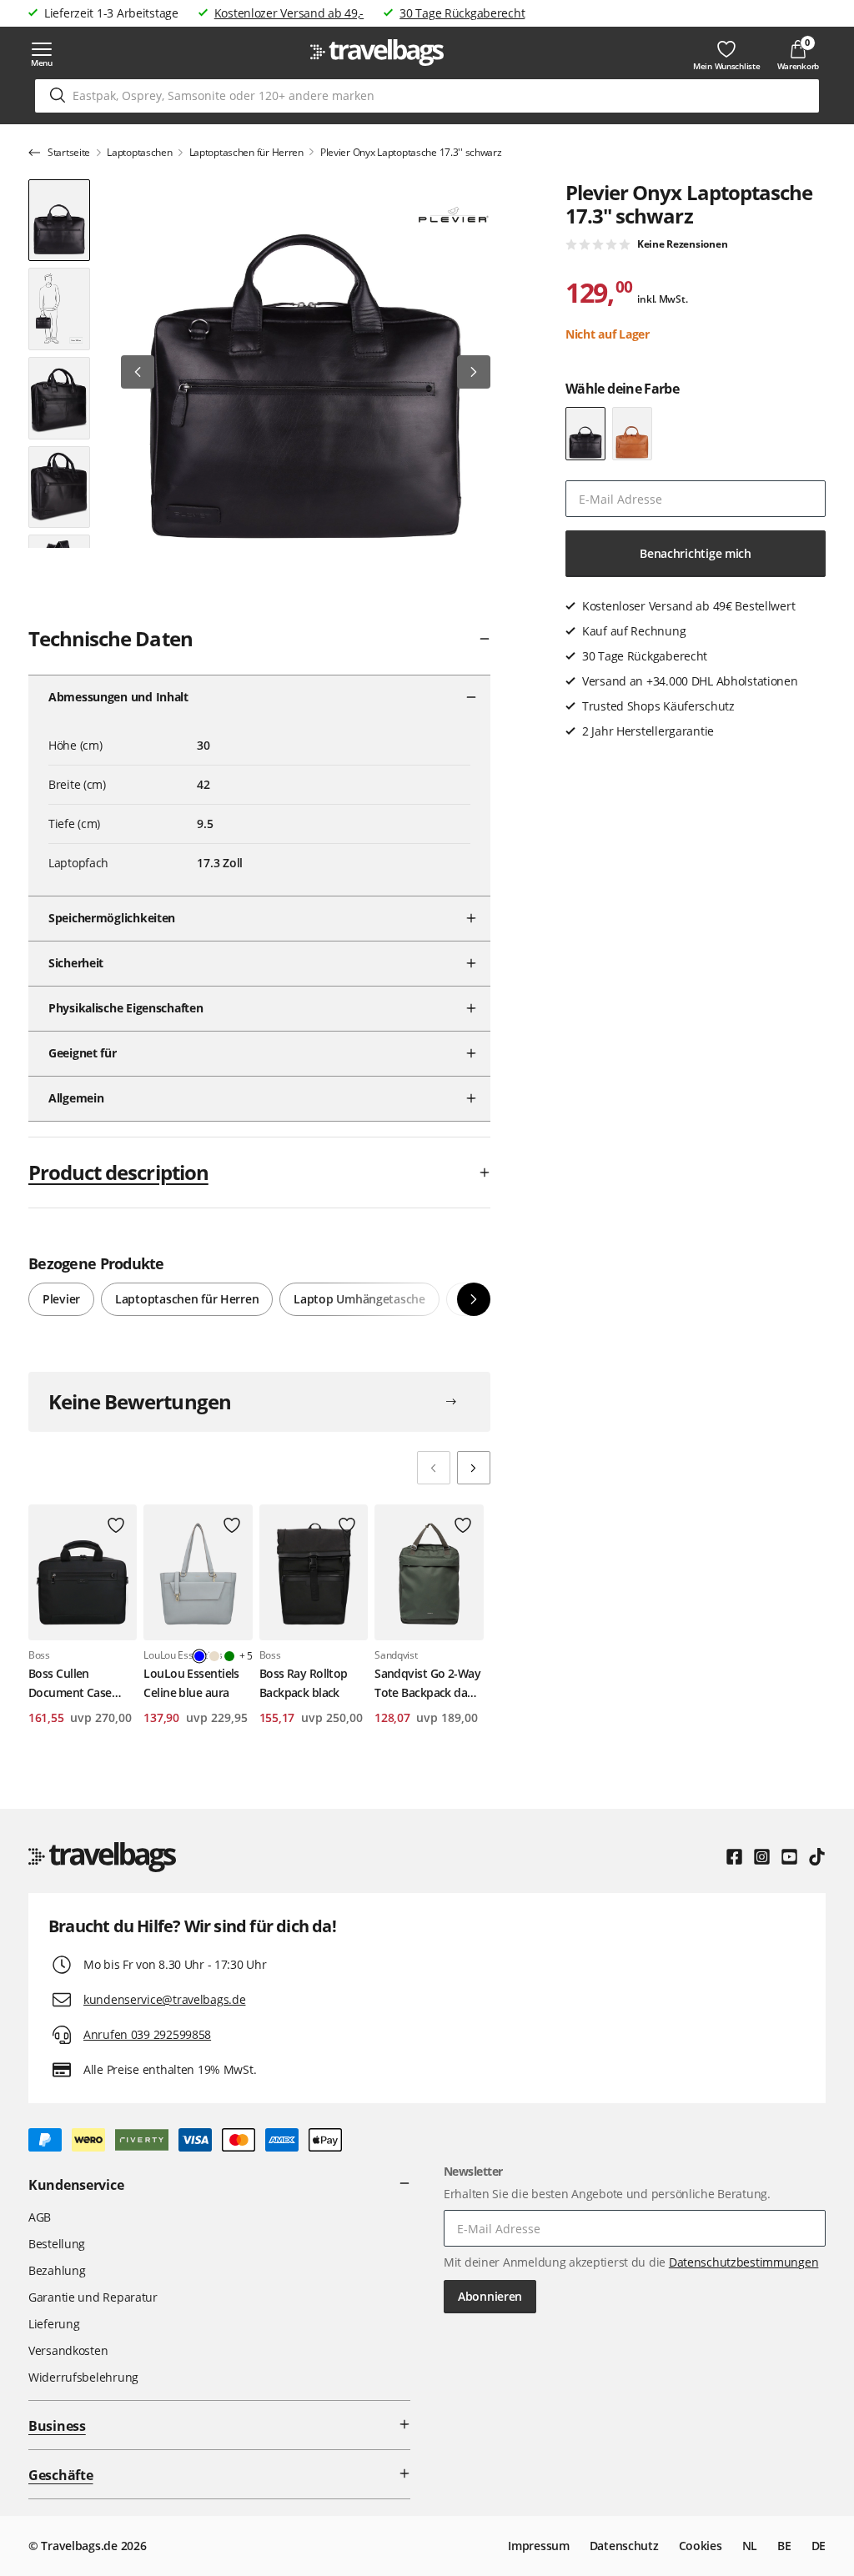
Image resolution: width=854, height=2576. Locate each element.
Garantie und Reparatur (93, 2297)
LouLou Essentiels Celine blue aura (191, 1682)
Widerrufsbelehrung (83, 2377)
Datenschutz (624, 2546)
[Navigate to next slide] (474, 1468)
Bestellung (57, 2244)
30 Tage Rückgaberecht (462, 13)
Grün (229, 1656)
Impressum (538, 2546)
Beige (214, 1656)
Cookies (701, 2546)
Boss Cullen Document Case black (70, 1684)
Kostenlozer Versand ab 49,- (289, 13)
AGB (40, 2217)
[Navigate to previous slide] (434, 1468)
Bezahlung (57, 2270)
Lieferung (54, 2324)
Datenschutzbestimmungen (744, 2262)
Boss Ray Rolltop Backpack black (304, 1682)
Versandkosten (68, 2350)
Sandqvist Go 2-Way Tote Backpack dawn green (429, 1684)
